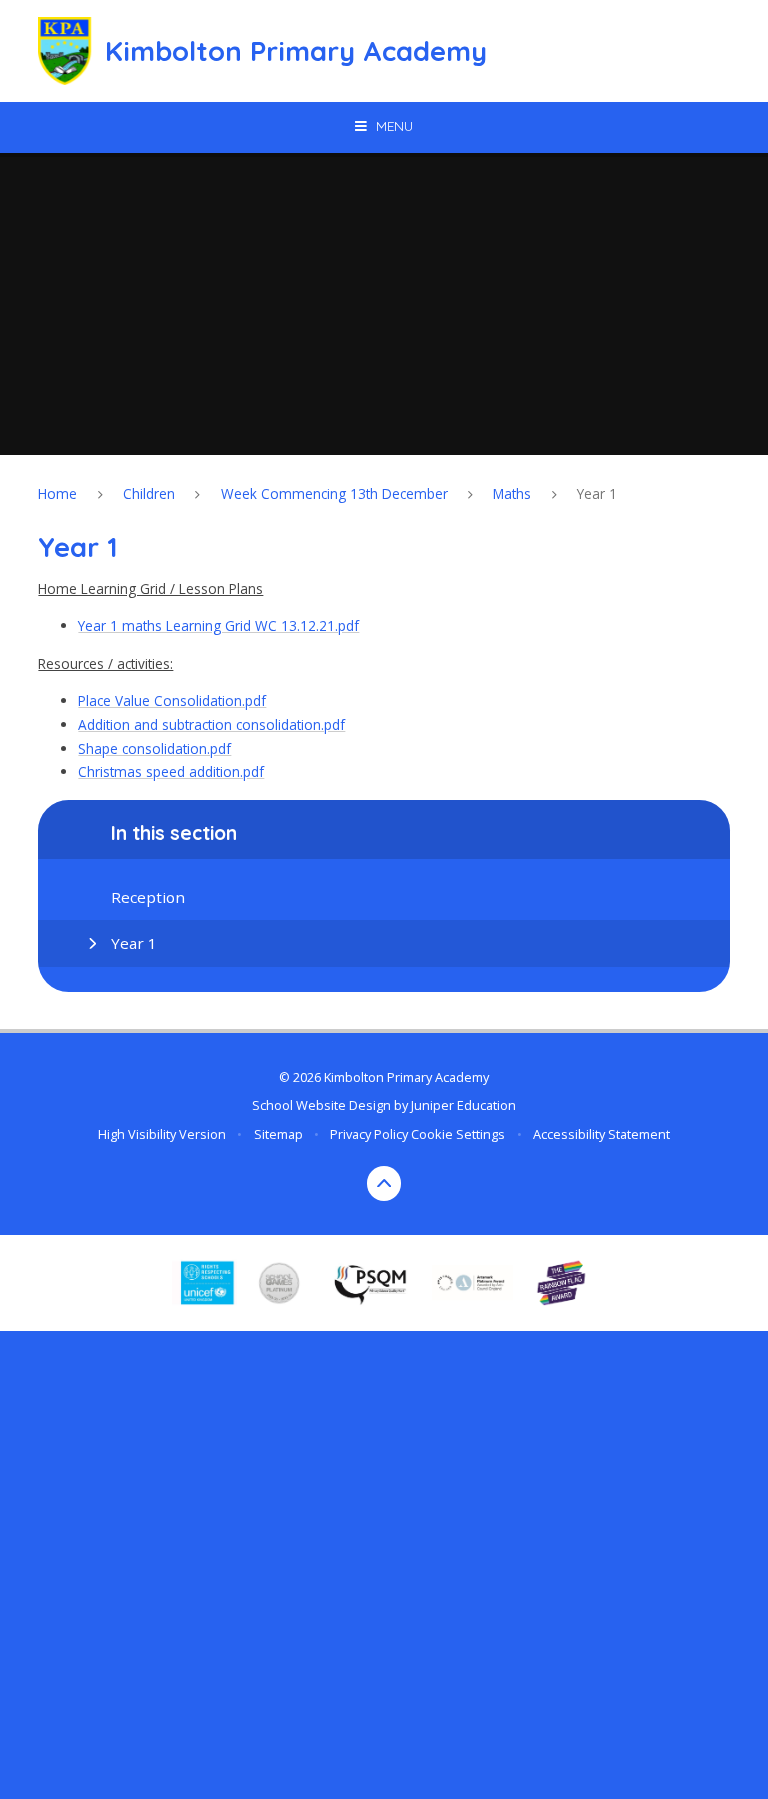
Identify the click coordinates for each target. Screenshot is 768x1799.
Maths (512, 493)
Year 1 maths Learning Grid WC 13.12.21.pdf (218, 625)
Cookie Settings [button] (458, 1134)
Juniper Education (463, 1105)
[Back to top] (384, 1183)
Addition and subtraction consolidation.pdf (211, 724)
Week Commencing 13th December (334, 493)
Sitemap (278, 1134)
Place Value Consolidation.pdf (172, 700)
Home (57, 493)
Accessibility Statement (601, 1134)
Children (149, 493)
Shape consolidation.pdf (154, 748)
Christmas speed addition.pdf (171, 771)
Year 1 (597, 493)
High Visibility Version (162, 1134)
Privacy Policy (369, 1134)
